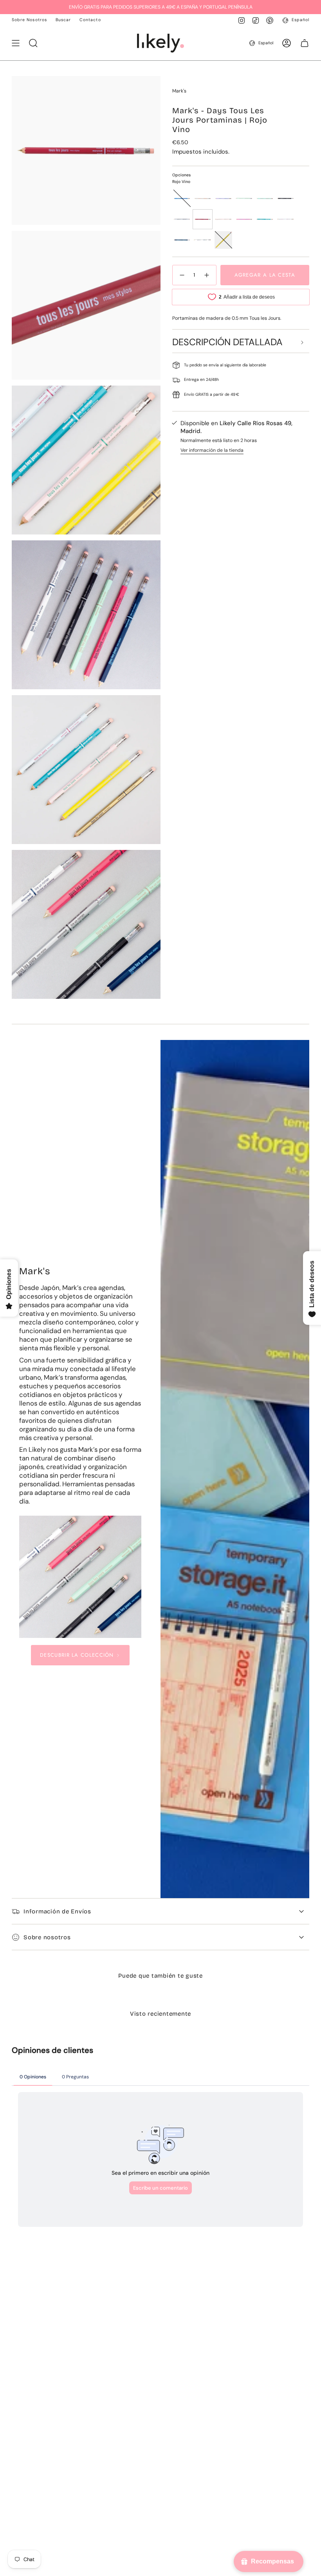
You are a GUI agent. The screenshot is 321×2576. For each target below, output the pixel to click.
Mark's (179, 91)
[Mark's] (80, 1577)
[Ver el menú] (16, 43)
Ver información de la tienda (212, 450)
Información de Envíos (57, 1911)
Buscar (63, 20)
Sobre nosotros (47, 1937)
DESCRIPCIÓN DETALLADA (227, 342)
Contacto (90, 20)
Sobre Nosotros (29, 20)
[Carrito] (305, 43)
